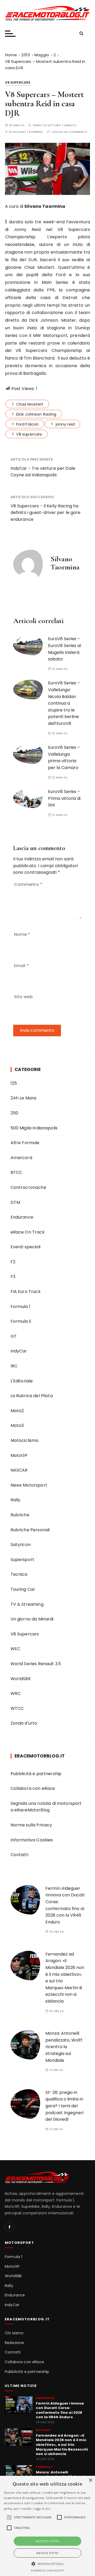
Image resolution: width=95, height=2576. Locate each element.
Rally (16, 1500)
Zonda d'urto (24, 1723)
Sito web (23, 997)
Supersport (23, 1560)
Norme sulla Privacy (31, 1825)
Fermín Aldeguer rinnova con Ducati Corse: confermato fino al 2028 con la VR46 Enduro (60, 2410)
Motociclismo (25, 1440)
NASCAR (19, 1470)
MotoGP (19, 1455)
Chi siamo (14, 2333)
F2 (13, 1262)
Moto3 (17, 1425)
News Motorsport (29, 1485)
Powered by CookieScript (47, 2571)
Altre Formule (25, 1143)
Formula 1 (20, 1307)
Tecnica (19, 1574)
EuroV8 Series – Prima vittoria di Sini (64, 798)
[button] (48, 2564)
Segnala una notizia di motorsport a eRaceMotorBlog (46, 1807)
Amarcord (21, 1158)
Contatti (19, 1855)
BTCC (16, 1172)
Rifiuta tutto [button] (47, 2553)
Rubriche (20, 1515)
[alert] (47, 2526)
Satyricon (21, 1545)
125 (14, 1083)
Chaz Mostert (30, 404)
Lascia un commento (70, 132)
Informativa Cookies (32, 1840)
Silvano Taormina (28, 132)
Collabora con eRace (33, 1788)
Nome (22, 934)
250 (14, 1113)
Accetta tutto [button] (47, 2541)
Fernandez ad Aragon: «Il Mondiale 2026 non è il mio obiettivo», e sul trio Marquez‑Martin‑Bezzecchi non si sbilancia (62, 2445)
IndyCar (19, 1351)
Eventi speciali (25, 1247)
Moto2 (17, 1411)
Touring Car (23, 1589)
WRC (16, 1693)
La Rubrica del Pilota (32, 1396)
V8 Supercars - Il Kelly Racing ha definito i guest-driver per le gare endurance (46, 513)
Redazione (14, 2343)
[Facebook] (9, 2227)
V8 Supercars (18, 82)
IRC (14, 1366)
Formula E (21, 1321)
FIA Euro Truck (26, 1292)
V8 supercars (29, 434)
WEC (15, 1649)
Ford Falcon (27, 424)
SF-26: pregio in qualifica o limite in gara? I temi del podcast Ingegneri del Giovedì (64, 2106)
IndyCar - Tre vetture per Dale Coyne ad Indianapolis (43, 472)
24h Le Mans (24, 1098)
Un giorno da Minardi (32, 1619)
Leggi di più (42, 2509)
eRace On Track (28, 1232)
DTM (15, 1202)
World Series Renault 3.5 (36, 1664)
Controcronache (28, 1187)
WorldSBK (21, 1679)
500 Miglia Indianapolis (34, 1128)
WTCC (17, 1708)
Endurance (22, 1217)
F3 (13, 1277)
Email (21, 966)
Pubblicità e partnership (36, 1774)
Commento (28, 884)
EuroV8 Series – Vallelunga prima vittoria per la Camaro (64, 757)
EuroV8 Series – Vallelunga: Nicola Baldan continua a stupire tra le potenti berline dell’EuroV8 (64, 703)
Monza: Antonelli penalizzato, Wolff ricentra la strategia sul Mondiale (64, 2047)
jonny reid (65, 424)
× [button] (90, 2480)
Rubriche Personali (30, 1530)
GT (14, 1336)
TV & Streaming (27, 1604)
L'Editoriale (22, 1381)
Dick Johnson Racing (36, 414)
